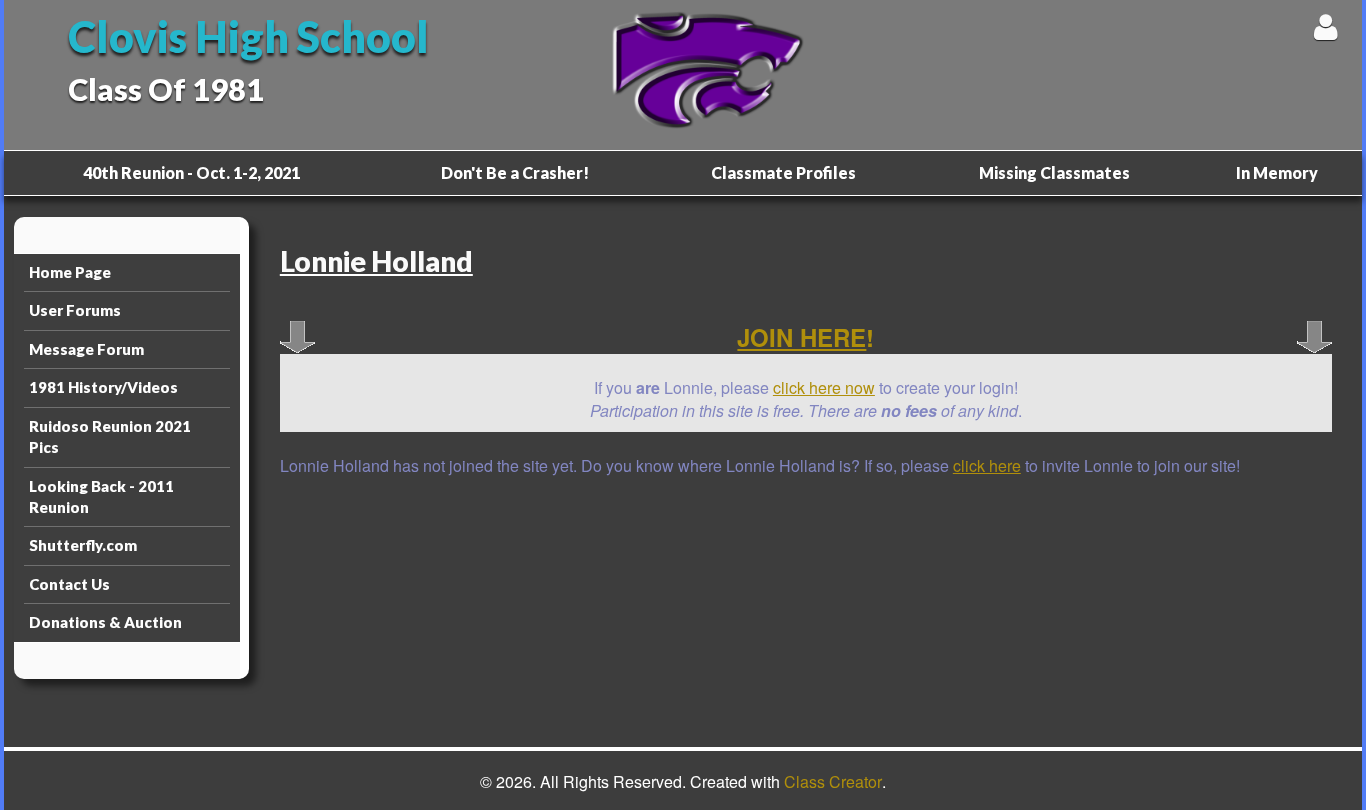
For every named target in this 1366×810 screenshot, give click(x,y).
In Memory (1277, 172)
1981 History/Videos (103, 387)
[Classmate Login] (1325, 26)
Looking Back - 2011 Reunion (101, 496)
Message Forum (86, 349)
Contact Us (69, 584)
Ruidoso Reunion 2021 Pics (110, 436)
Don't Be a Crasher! (515, 172)
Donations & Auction (105, 622)
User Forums (75, 310)
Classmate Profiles (783, 172)
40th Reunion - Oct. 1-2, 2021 (191, 172)
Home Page (70, 272)
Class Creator (833, 782)
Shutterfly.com (83, 545)
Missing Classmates (1054, 172)
